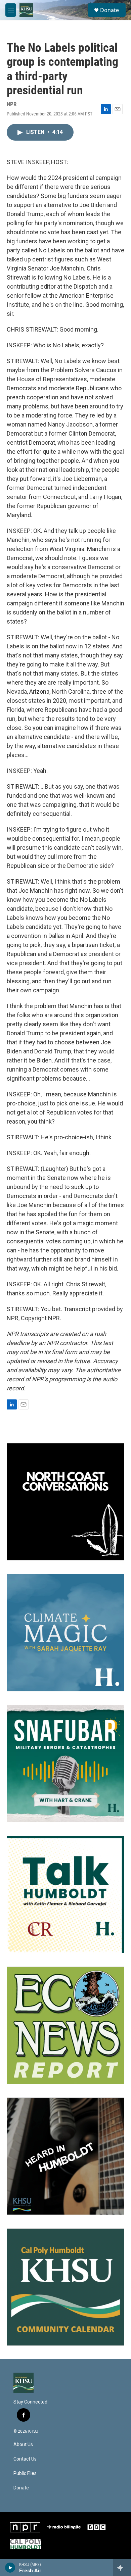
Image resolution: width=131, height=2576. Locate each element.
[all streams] (122, 2568)
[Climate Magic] (65, 1633)
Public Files (25, 2473)
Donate (110, 10)
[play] (10, 2568)
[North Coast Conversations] (65, 1502)
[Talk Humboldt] (65, 1894)
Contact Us (25, 2459)
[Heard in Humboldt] (65, 2156)
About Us (23, 2445)
